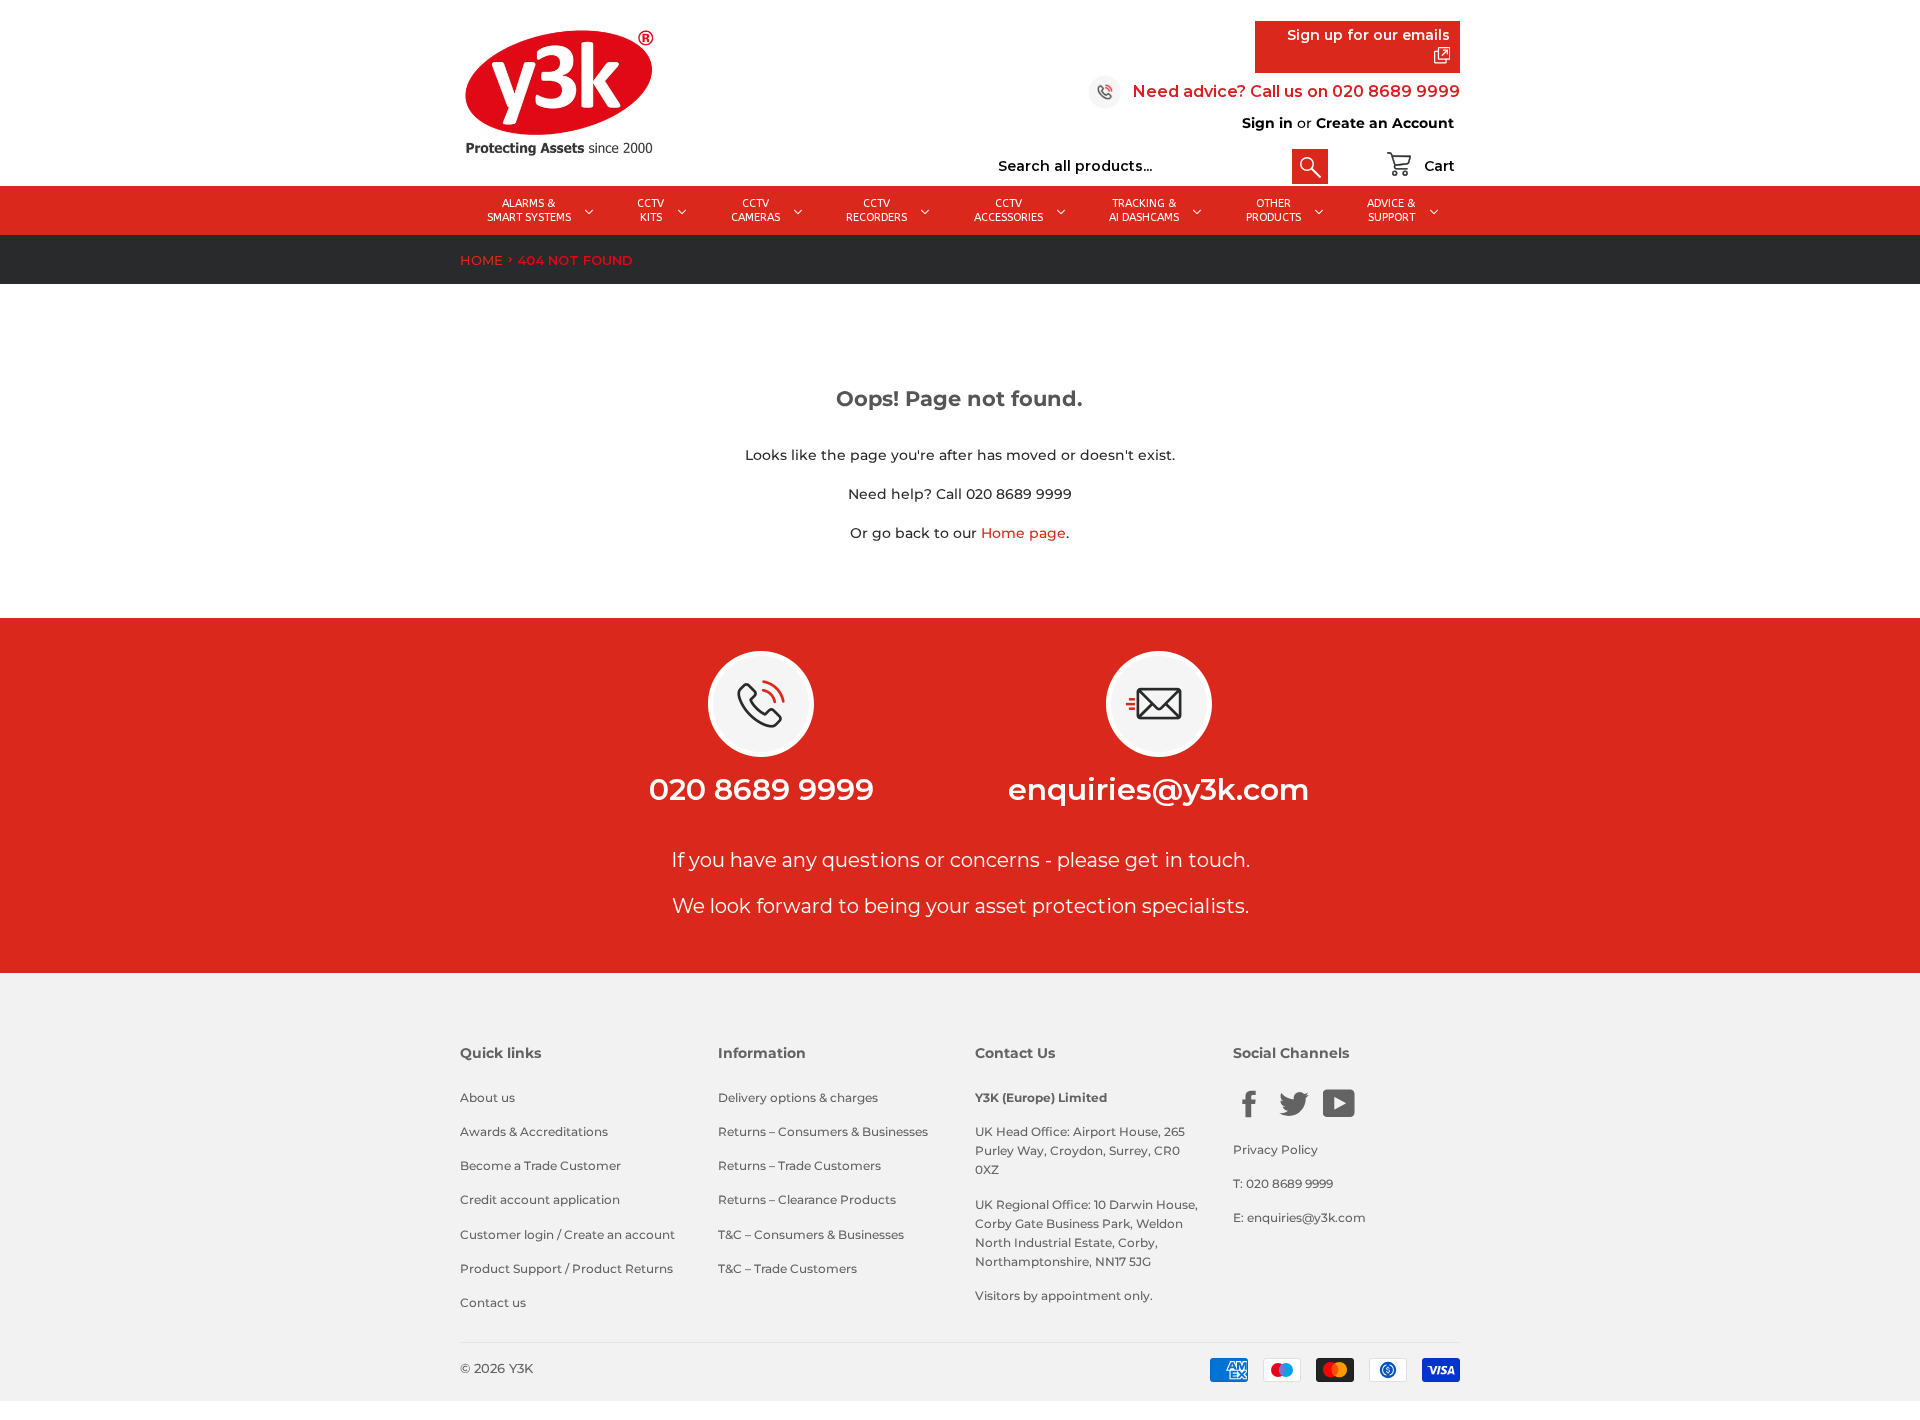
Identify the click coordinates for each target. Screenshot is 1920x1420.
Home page (1023, 533)
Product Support (511, 1268)
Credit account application (540, 1199)
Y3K (521, 1368)
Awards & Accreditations (534, 1131)
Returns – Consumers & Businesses (823, 1131)
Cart (1439, 166)
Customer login (507, 1234)
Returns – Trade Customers (799, 1165)
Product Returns (622, 1268)
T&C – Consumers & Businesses (811, 1234)
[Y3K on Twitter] (1294, 1115)
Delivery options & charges (798, 1097)
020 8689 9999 (1396, 91)
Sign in (1267, 123)
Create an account (619, 1234)
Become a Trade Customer (540, 1165)
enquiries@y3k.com (1159, 789)
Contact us (493, 1302)
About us (487, 1097)
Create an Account (1385, 123)
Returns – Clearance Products (807, 1199)
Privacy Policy (1275, 1149)
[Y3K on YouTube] (1339, 1114)
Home (481, 260)
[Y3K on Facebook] (1249, 1115)
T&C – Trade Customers (787, 1268)
